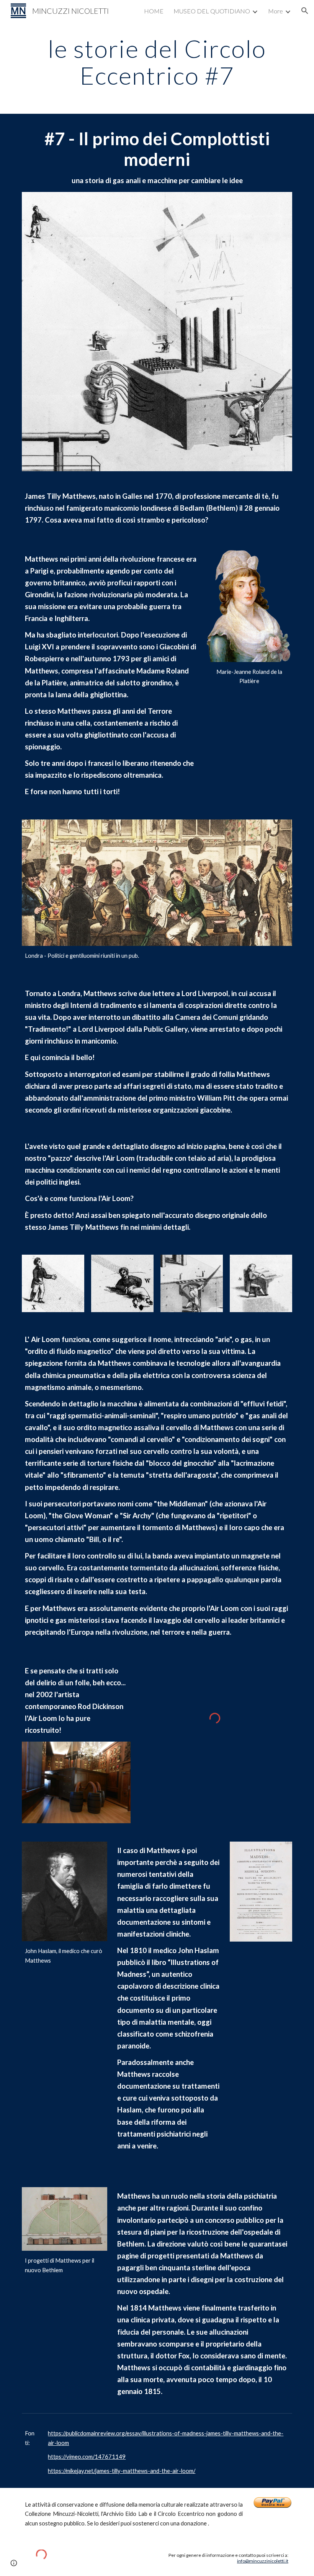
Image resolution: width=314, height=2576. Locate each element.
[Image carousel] (76, 1782)
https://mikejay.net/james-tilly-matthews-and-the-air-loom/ (122, 2471)
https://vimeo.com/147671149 (87, 2457)
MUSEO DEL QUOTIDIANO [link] (212, 11)
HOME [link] (154, 11)
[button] (305, 11)
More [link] (276, 11)
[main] (157, 62)
